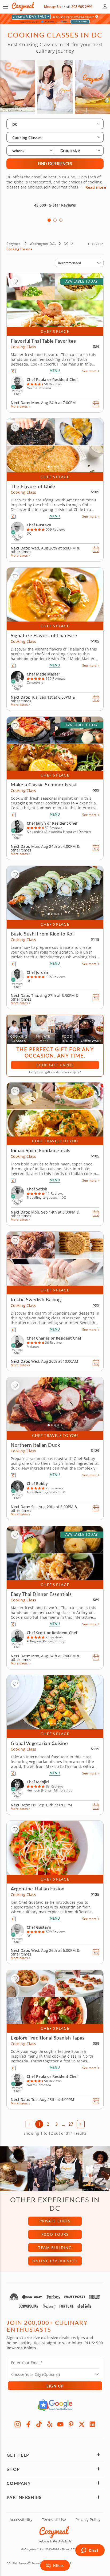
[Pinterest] (71, 2424)
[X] (82, 2424)
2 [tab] (55, 220)
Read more (96, 187)
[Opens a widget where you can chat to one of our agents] (90, 2551)
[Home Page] (23, 7)
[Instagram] (18, 2424)
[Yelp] (50, 2424)
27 (71, 2124)
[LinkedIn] (92, 2424)
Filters (58, 2565)
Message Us (52, 7)
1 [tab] (49, 220)
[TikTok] (39, 2424)
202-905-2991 (82, 7)
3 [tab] (61, 220)
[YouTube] (60, 2424)
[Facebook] (28, 2424)
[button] (5, 7)
